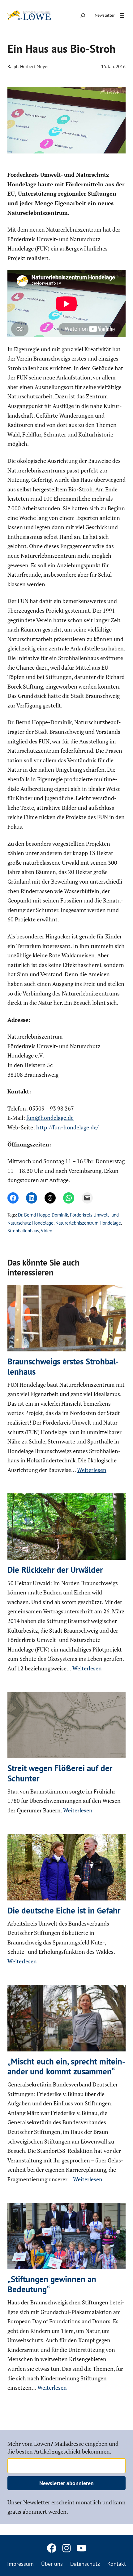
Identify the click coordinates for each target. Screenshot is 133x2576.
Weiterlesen (92, 1470)
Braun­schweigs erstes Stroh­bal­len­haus (63, 1366)
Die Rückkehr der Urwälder (55, 1570)
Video (47, 1231)
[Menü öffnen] (122, 16)
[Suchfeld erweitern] (83, 15)
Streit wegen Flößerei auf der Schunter (60, 1773)
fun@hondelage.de (50, 1118)
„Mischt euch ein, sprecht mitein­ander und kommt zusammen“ (66, 2066)
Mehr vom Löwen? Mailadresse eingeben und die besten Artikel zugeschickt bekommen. (63, 2447)
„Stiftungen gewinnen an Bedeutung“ (52, 2284)
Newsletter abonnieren (66, 2483)
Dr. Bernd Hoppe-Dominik (43, 1215)
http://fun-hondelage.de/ (67, 1127)
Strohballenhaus (23, 1231)
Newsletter (105, 15)
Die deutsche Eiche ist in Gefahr (64, 1910)
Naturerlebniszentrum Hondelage (88, 1223)
